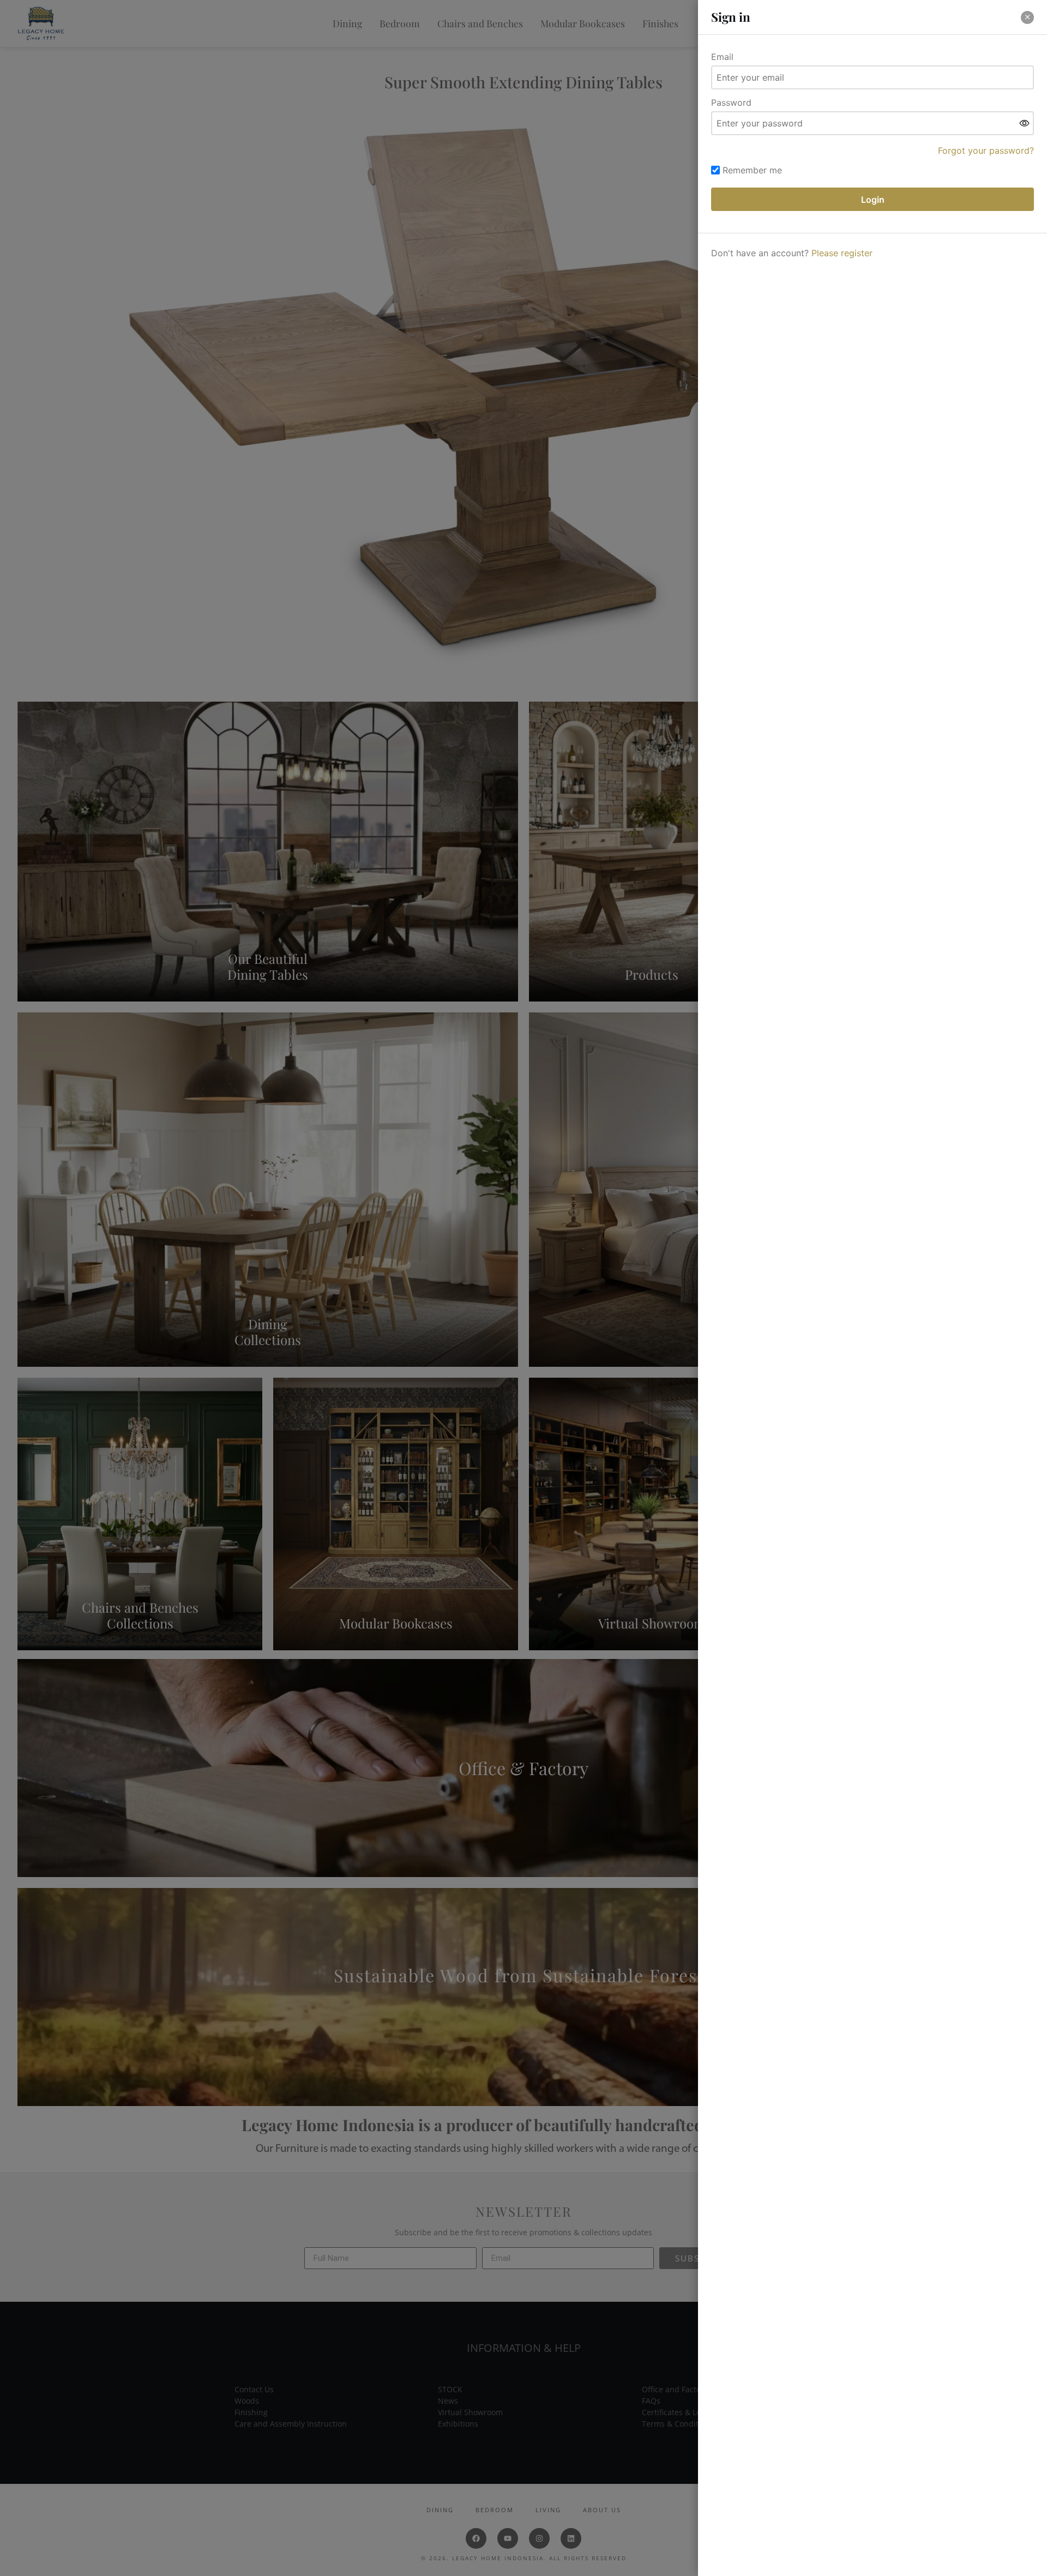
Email (722, 57)
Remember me (752, 170)
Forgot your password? (986, 150)
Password (731, 102)
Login (873, 200)
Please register (842, 253)
